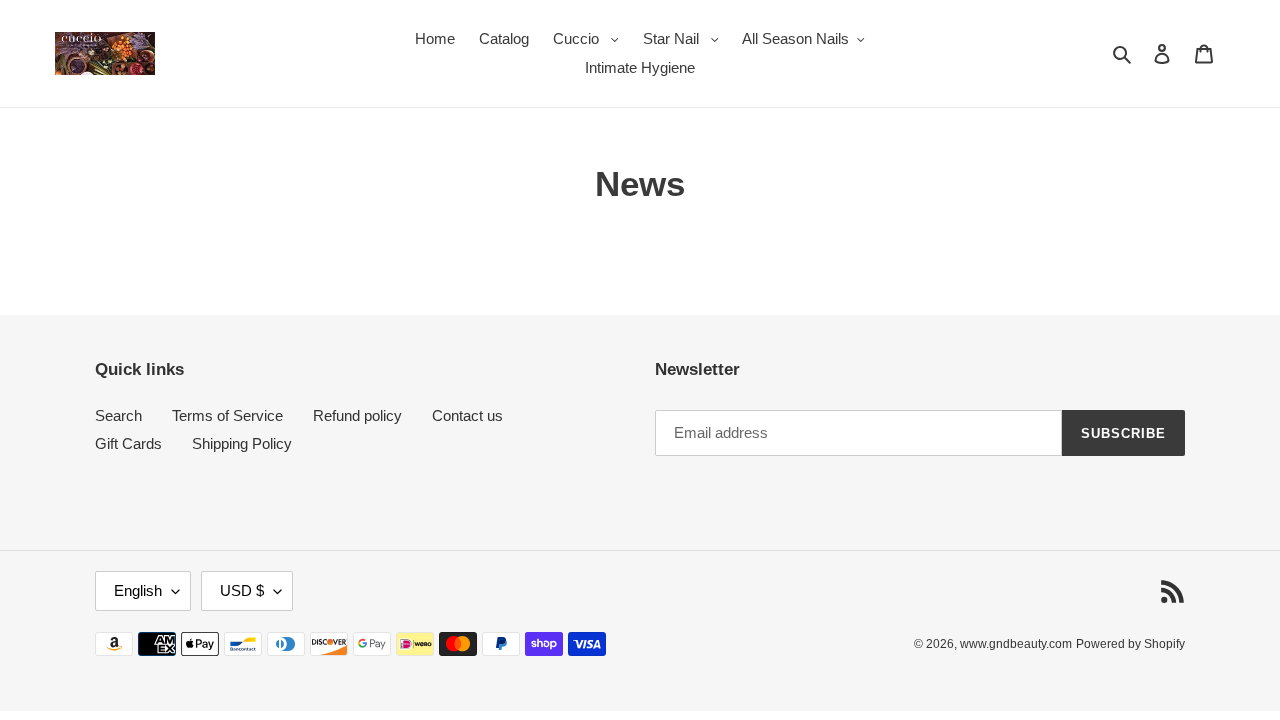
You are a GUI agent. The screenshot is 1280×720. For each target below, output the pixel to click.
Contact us (467, 415)
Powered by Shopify (1130, 644)
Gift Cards (128, 443)
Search (118, 415)
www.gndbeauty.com (1016, 644)
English (138, 590)
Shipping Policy (242, 443)
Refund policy (357, 415)
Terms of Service (227, 415)
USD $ (242, 590)
